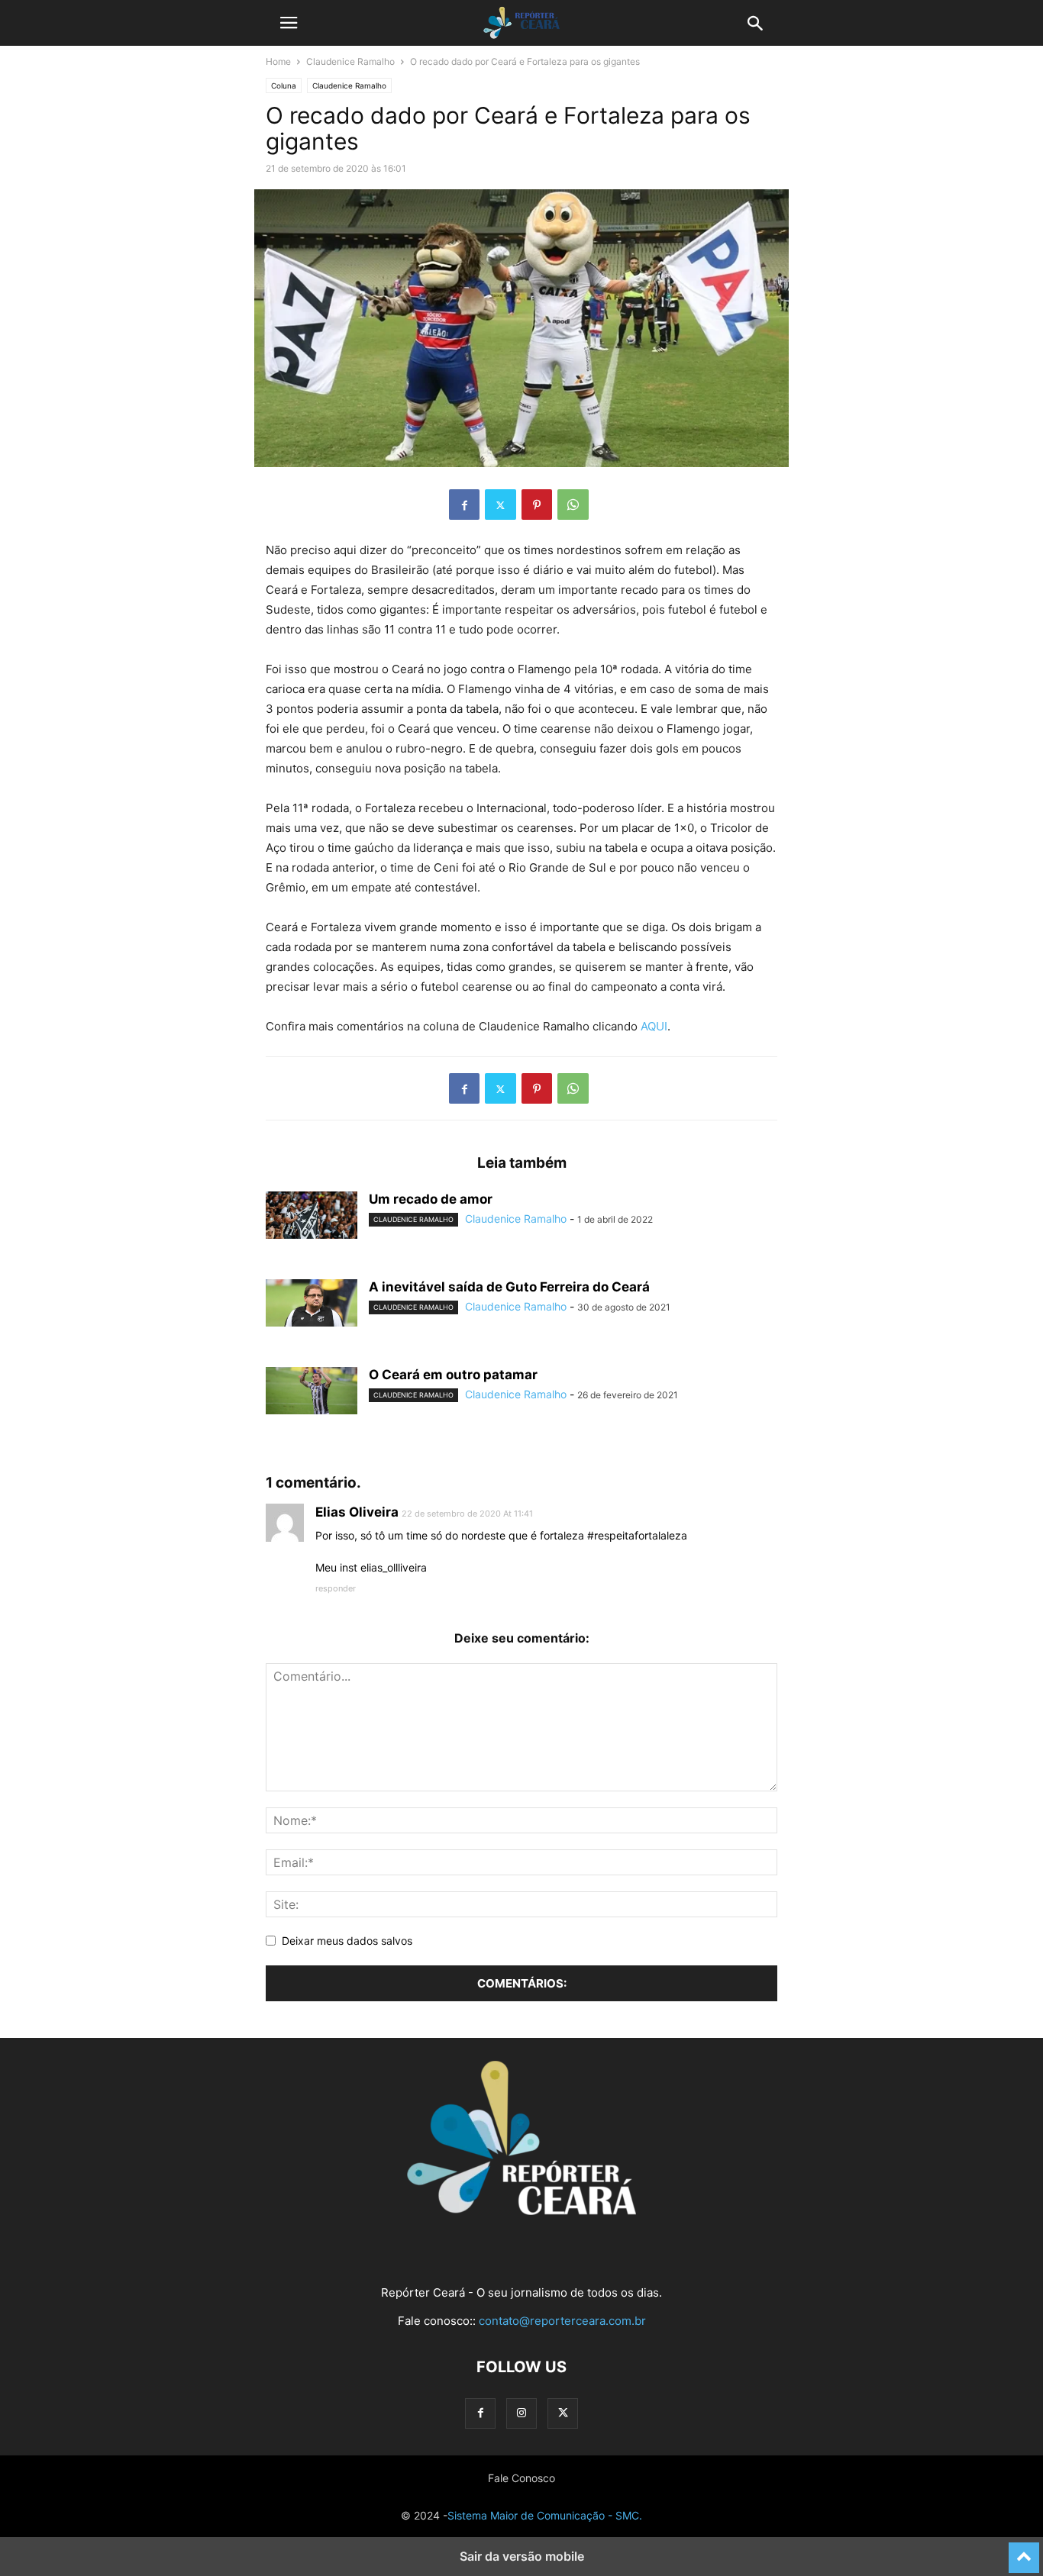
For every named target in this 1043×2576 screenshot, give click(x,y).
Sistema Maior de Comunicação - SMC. (545, 2515)
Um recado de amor (431, 1199)
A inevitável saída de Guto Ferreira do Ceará (509, 1287)
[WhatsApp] (573, 505)
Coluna (284, 85)
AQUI (654, 1026)
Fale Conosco (521, 2478)
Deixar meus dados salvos (347, 1941)
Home (278, 61)
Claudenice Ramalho (350, 61)
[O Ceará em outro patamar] (312, 1391)
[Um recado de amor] (312, 1215)
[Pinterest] (537, 505)
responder (336, 1588)
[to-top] (1024, 2551)
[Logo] (521, 2211)
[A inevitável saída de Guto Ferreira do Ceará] (312, 1303)
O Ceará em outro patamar (453, 1375)
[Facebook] (464, 505)
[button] (289, 23)
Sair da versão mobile (522, 2556)
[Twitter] (501, 505)
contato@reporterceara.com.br (562, 2321)
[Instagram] (521, 2413)
